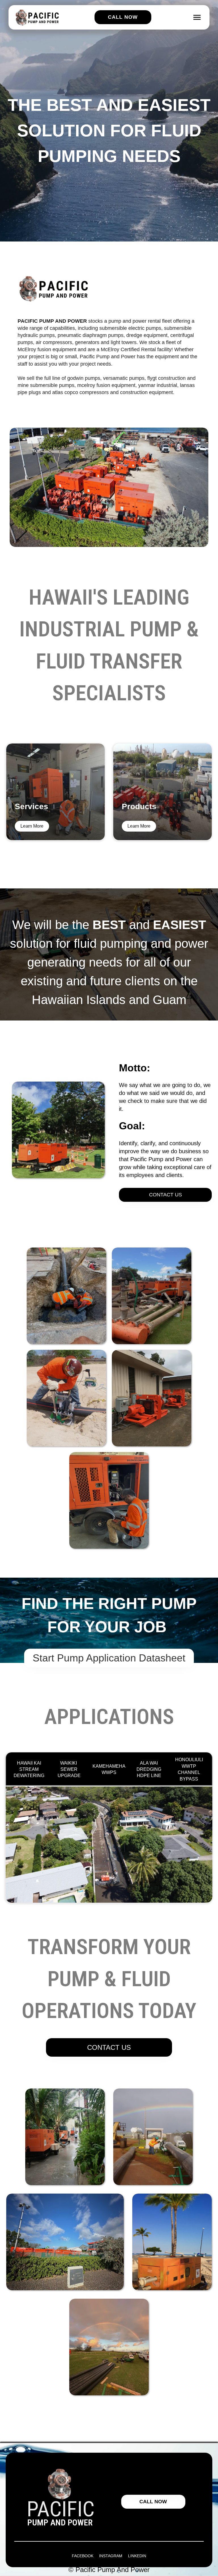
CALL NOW (153, 2502)
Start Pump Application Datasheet (109, 1658)
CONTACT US (165, 1195)
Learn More (32, 826)
